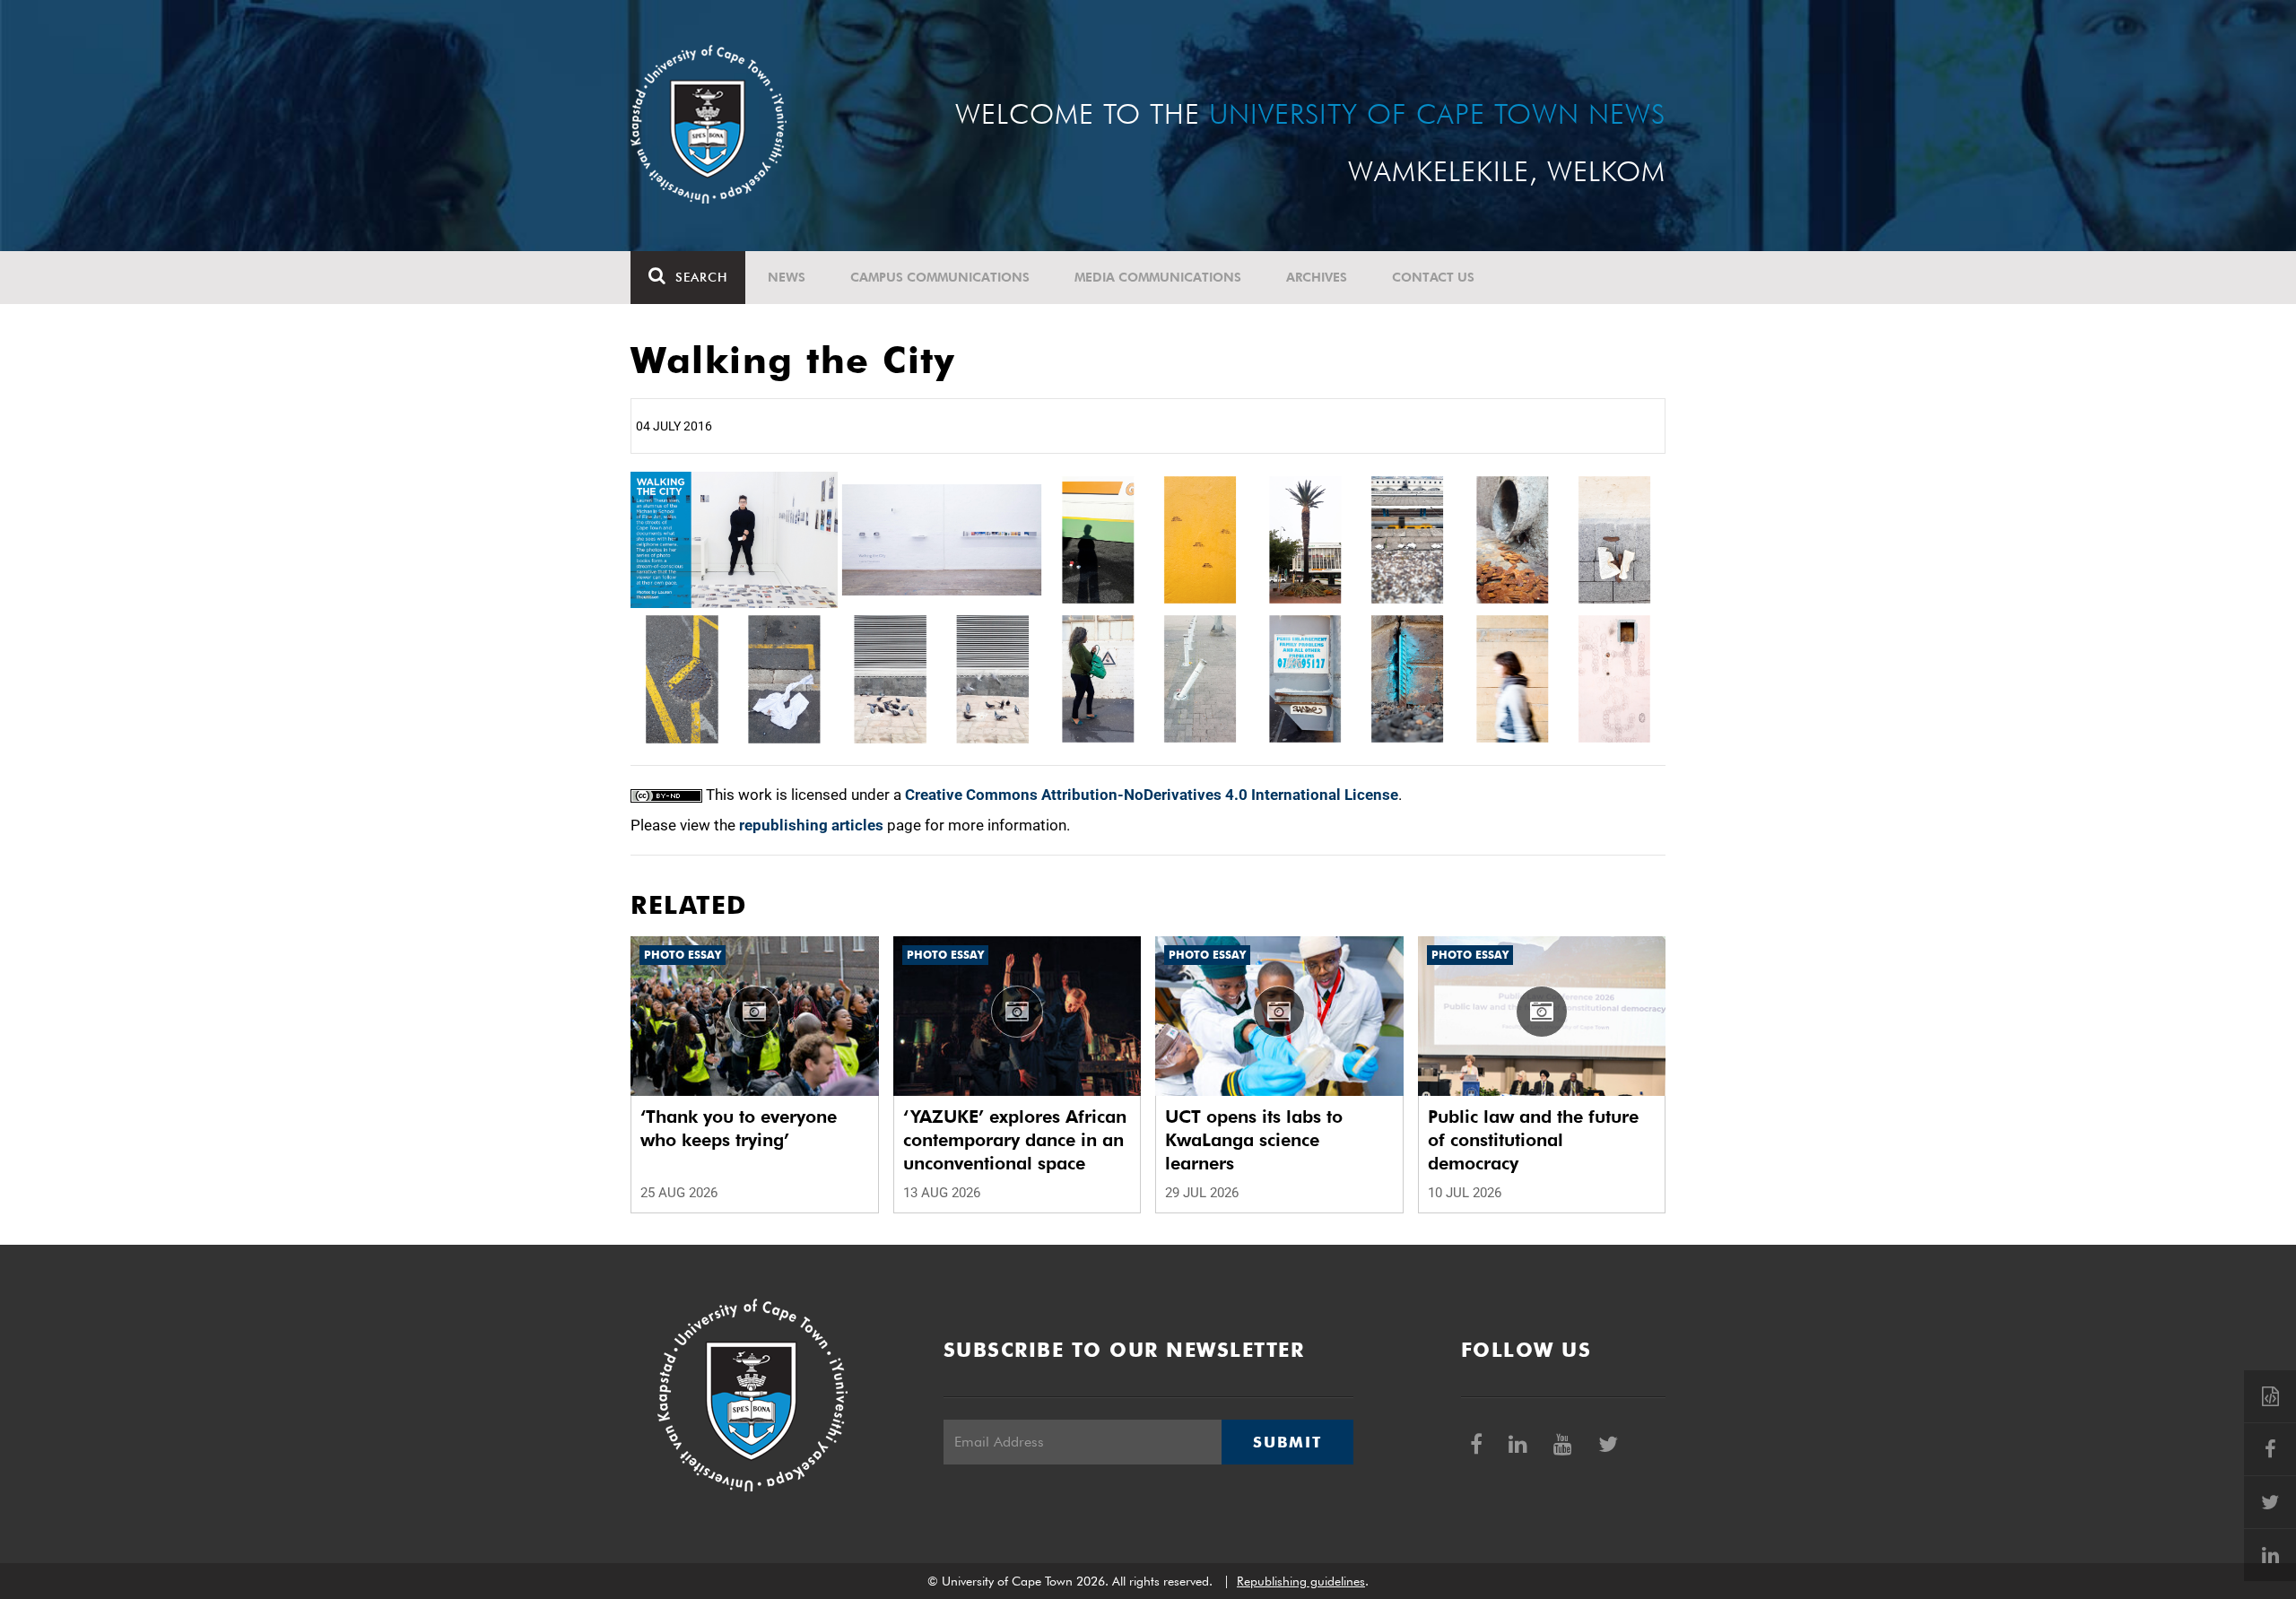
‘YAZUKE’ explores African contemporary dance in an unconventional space (1015, 1140)
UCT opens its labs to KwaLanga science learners (1254, 1140)
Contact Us (1433, 277)
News (787, 277)
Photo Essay (683, 955)
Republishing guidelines (1301, 1581)
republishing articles (811, 825)
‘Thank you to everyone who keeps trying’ (739, 1128)
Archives (1317, 277)
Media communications (1158, 277)
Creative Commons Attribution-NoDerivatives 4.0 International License (1152, 795)
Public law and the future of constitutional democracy (1533, 1140)
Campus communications (940, 277)
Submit (1287, 1442)
